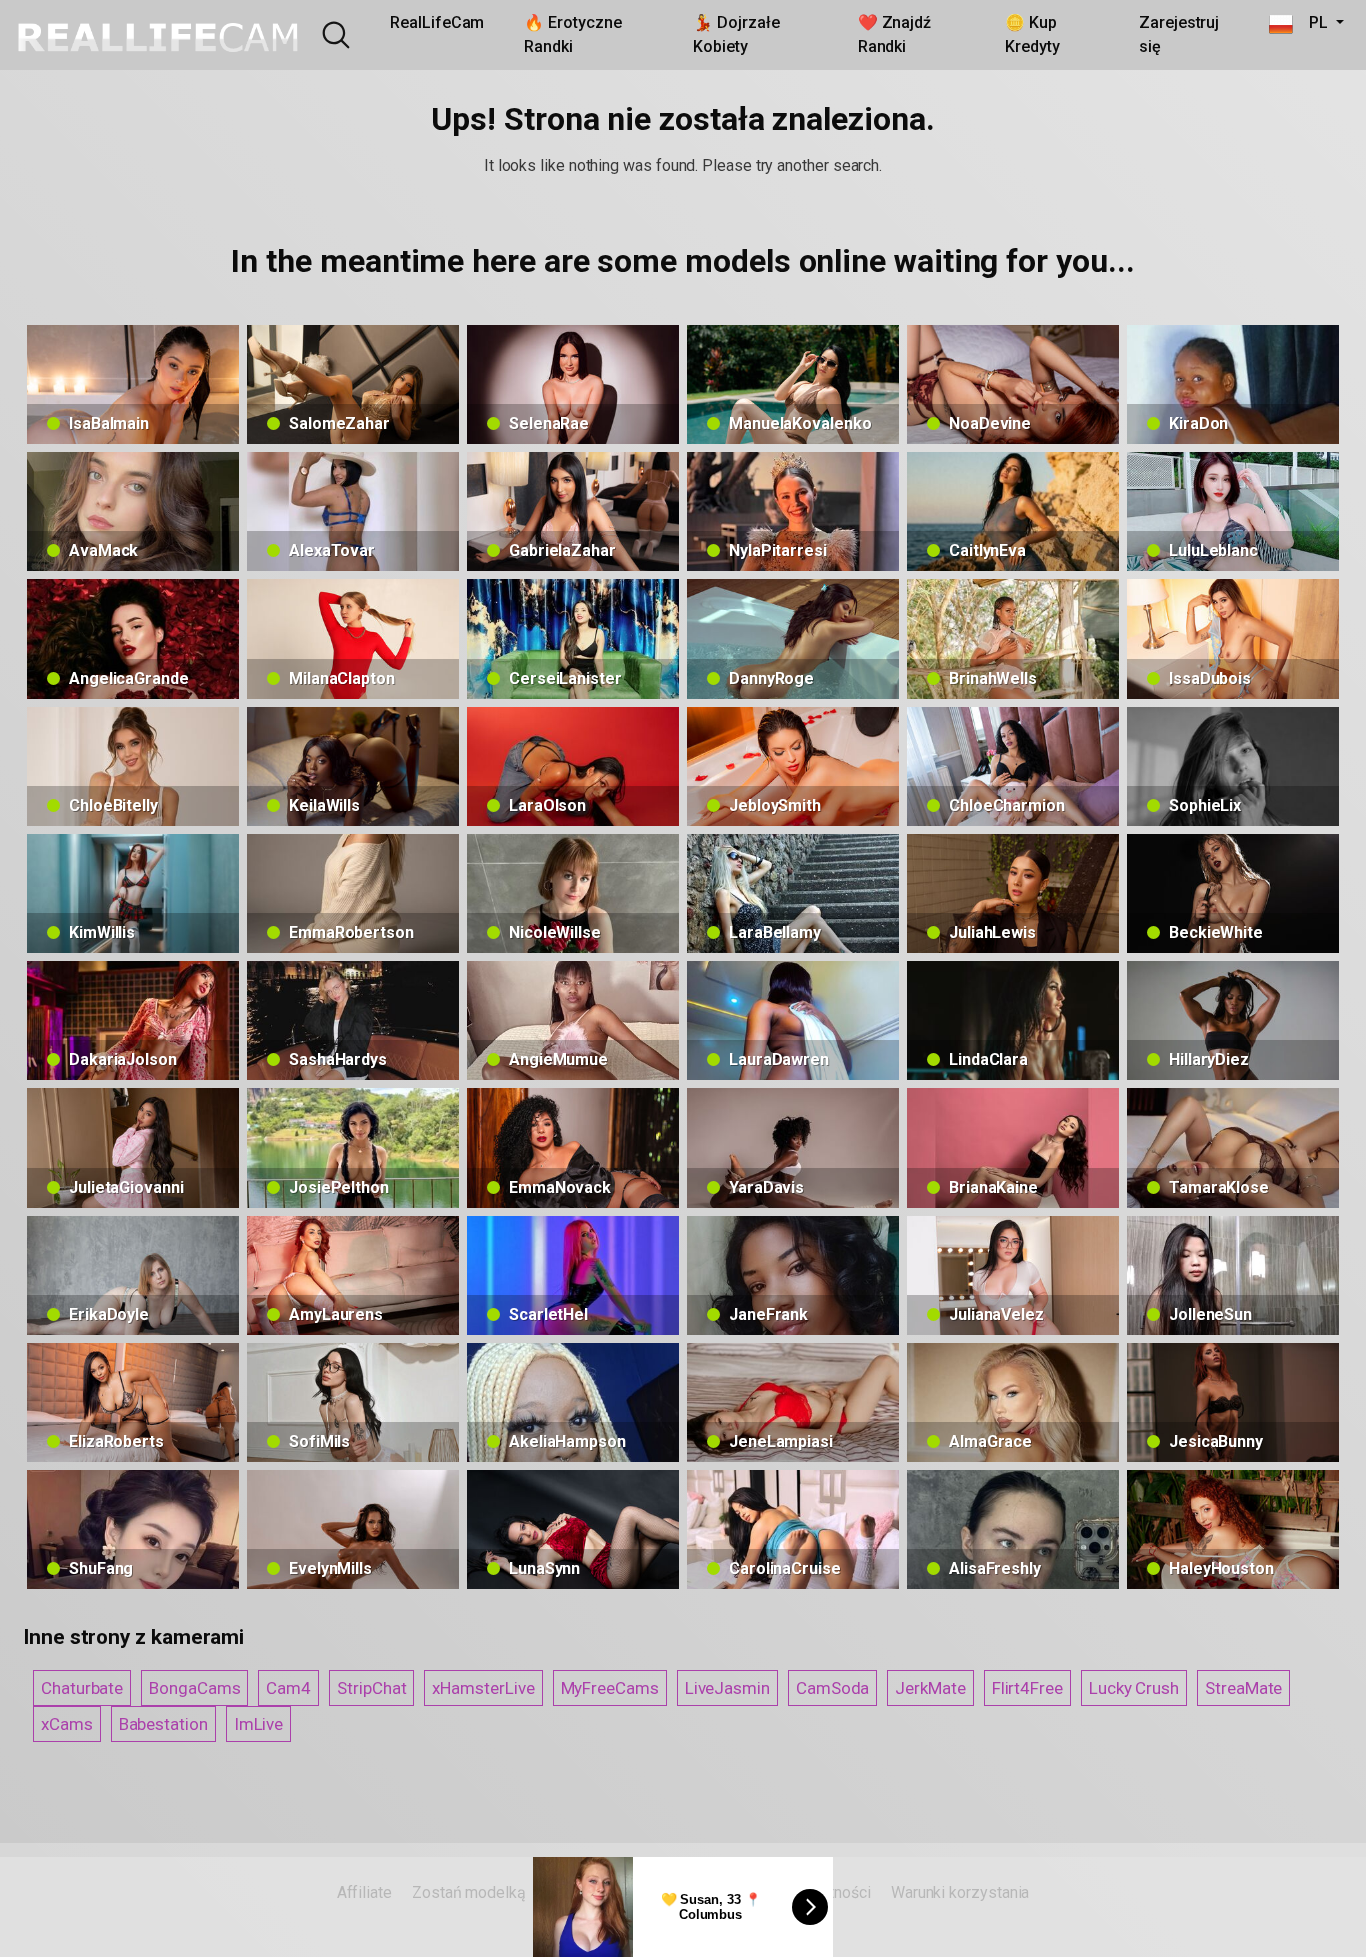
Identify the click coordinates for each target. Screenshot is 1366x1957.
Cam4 (288, 1688)
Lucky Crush (1134, 1688)
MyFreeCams (610, 1688)
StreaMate (1243, 1688)
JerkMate (930, 1688)
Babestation (163, 1724)
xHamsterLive (483, 1688)
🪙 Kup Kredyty (1032, 34)
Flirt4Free (1027, 1688)
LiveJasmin (727, 1688)
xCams (67, 1724)
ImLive (259, 1724)
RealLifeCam (437, 22)
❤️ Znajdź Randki (894, 34)
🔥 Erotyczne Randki (572, 34)
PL (1312, 22)
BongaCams (194, 1688)
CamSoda (832, 1688)
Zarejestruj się (1179, 34)
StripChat (371, 1688)
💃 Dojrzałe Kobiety (736, 34)
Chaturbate (82, 1688)
